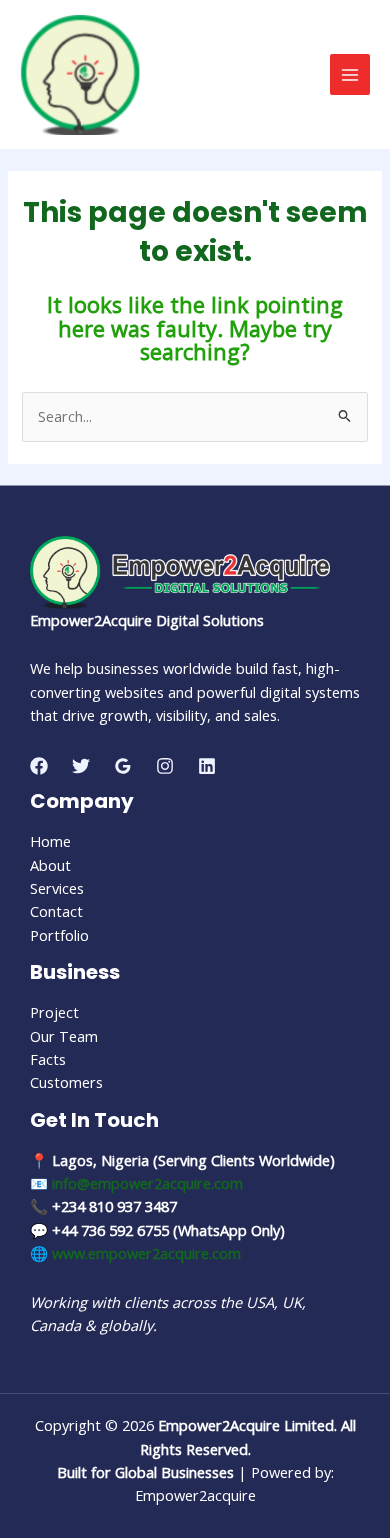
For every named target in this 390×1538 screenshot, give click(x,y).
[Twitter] (81, 766)
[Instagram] (165, 766)
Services (57, 888)
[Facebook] (39, 766)
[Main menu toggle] (350, 74)
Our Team (64, 1036)
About (50, 865)
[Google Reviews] (123, 766)
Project (54, 1012)
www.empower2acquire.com (146, 1253)
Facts (48, 1059)
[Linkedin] (207, 766)
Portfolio (59, 935)
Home (50, 841)
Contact (56, 911)
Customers (66, 1082)
